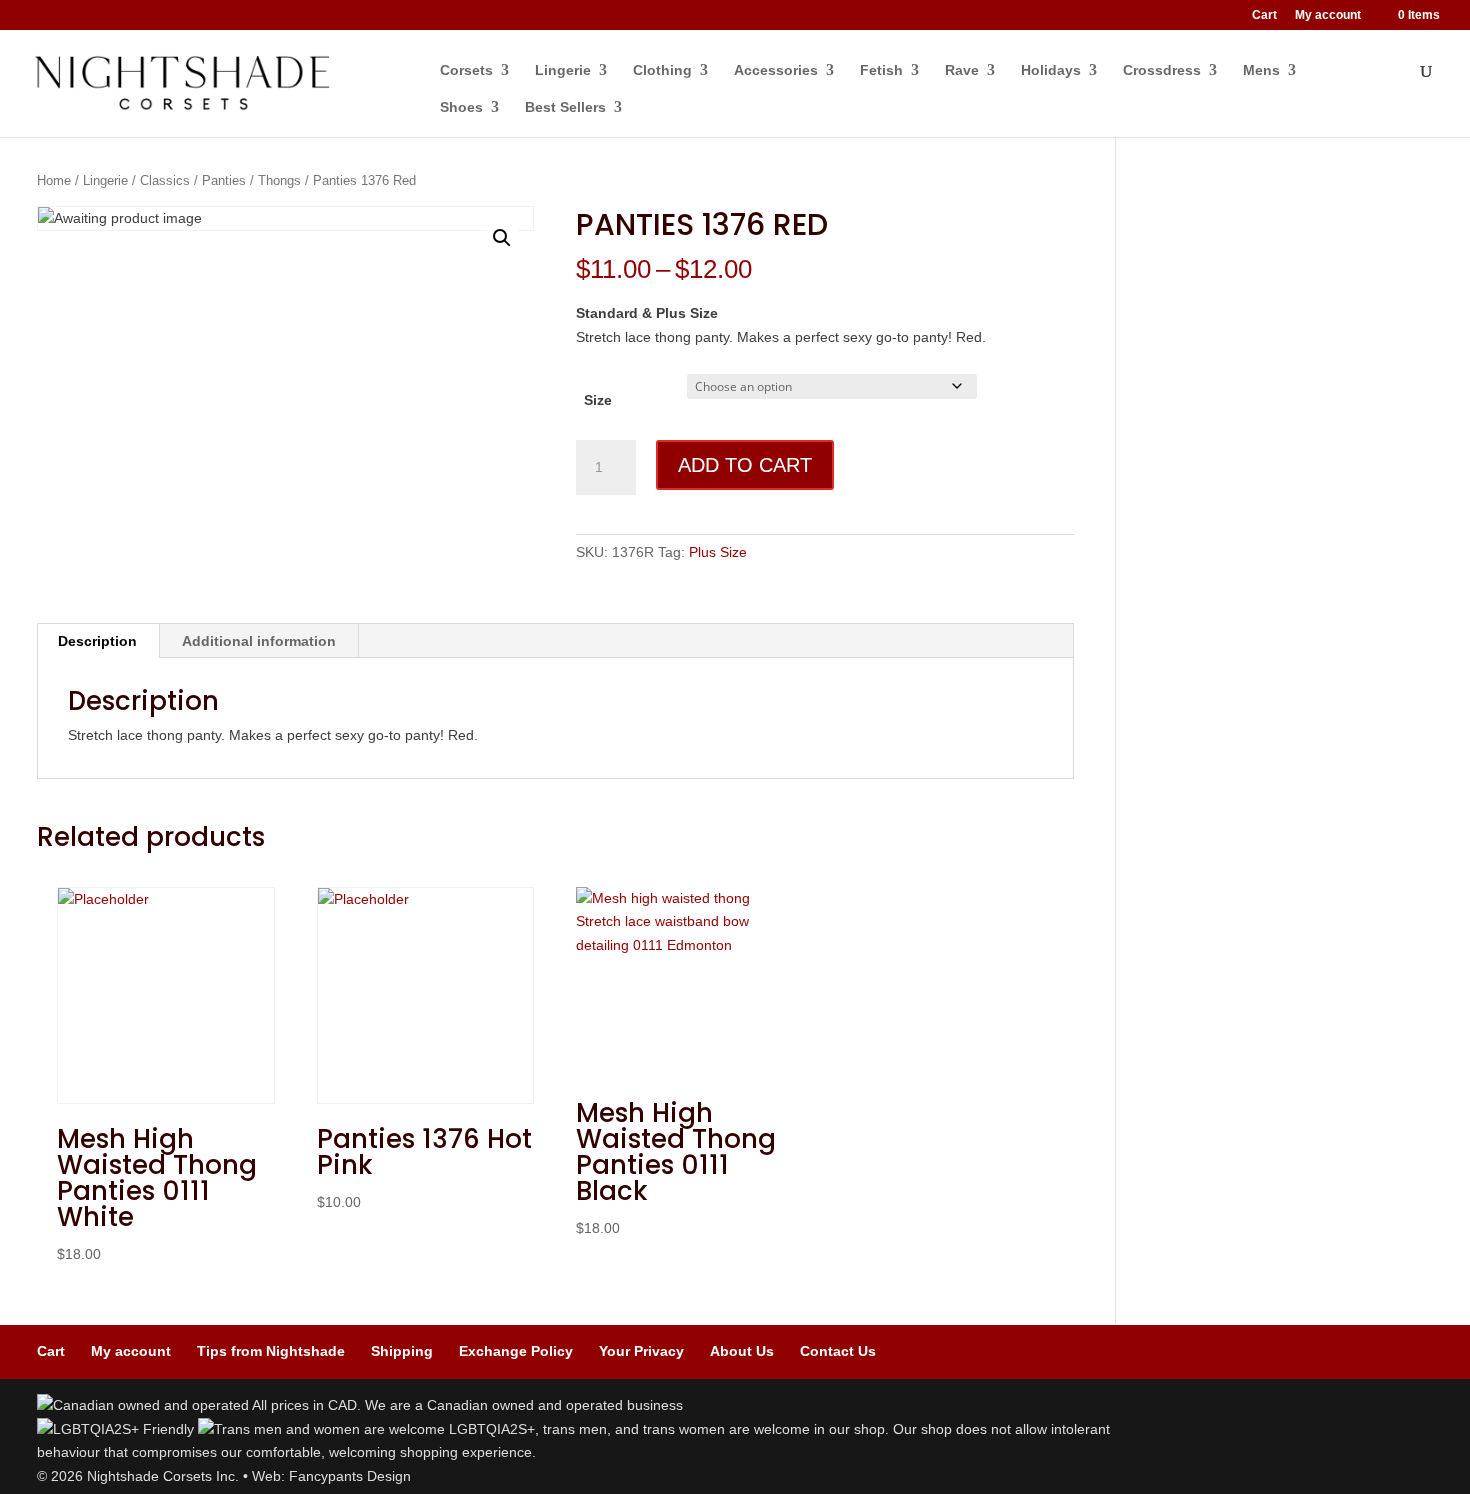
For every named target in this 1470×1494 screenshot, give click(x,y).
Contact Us (838, 1351)
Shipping (402, 1351)
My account (1328, 15)
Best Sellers (565, 107)
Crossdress (1162, 70)
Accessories (776, 70)
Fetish (881, 70)
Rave (962, 70)
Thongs (279, 180)
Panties (224, 180)
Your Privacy (641, 1351)
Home (54, 180)
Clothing (662, 70)
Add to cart (745, 465)
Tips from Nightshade (271, 1351)
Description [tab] (97, 641)
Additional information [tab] (259, 641)
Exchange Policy (516, 1351)
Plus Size (718, 552)
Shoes (461, 107)
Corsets (466, 70)
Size (598, 400)
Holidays (1051, 70)
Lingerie (563, 70)
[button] (502, 238)
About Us (742, 1351)
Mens (1261, 70)
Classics (165, 180)
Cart (1264, 15)
